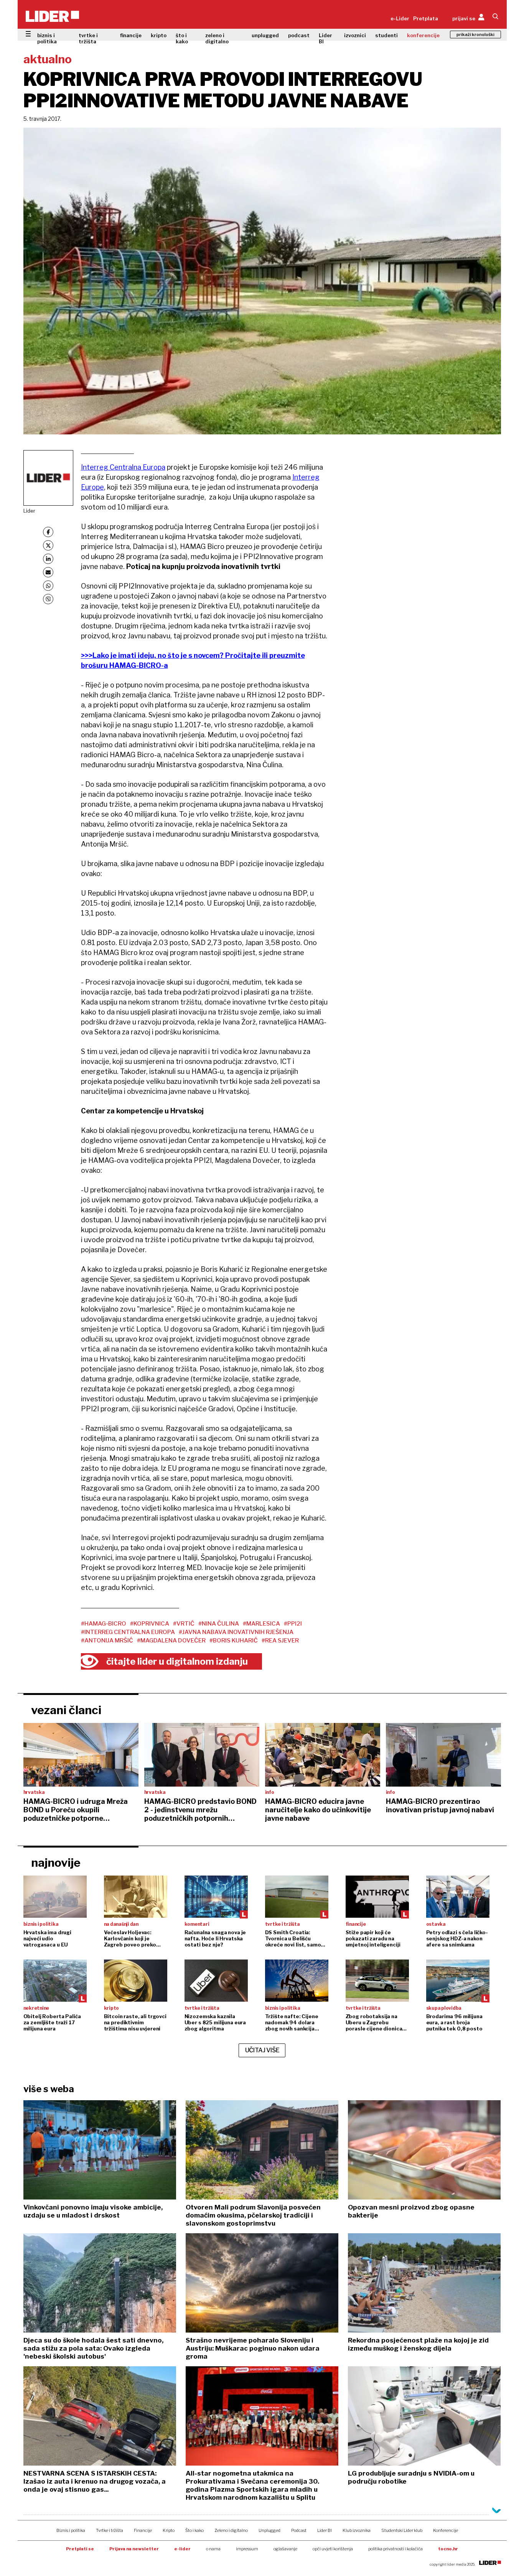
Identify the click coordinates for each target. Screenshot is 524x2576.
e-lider (182, 2549)
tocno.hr (448, 2549)
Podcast (299, 2530)
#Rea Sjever (280, 1641)
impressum (247, 2549)
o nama (213, 2549)
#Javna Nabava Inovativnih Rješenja (236, 1632)
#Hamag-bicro (104, 1624)
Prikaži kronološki (475, 35)
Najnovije (56, 1863)
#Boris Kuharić (234, 1641)
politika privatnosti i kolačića (395, 2549)
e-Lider (400, 18)
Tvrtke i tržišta (110, 2530)
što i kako (182, 38)
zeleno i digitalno (217, 38)
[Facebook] (48, 532)
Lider (29, 511)
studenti (386, 35)
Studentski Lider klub (402, 2530)
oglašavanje (285, 2549)
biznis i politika (47, 38)
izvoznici (355, 35)
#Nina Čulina (219, 1624)
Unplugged (269, 2530)
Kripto (169, 2530)
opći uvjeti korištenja (333, 2549)
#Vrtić (184, 1624)
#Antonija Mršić (107, 1641)
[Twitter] (48, 545)
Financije (143, 2530)
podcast (299, 35)
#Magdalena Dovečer (171, 1641)
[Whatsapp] (48, 586)
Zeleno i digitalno (231, 2530)
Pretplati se (80, 2549)
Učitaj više (262, 2050)
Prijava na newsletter (134, 2549)
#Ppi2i (293, 1624)
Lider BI (325, 38)
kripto (159, 35)
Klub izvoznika (357, 2530)
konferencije (423, 35)
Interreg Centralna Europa (123, 467)
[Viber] (48, 599)
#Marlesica (261, 1624)
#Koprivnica (150, 1624)
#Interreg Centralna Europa (128, 1632)
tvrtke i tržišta (88, 38)
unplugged (265, 35)
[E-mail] (48, 572)
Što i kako (194, 2530)
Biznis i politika (71, 2530)
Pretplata (426, 18)
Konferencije (446, 2530)
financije (131, 35)
